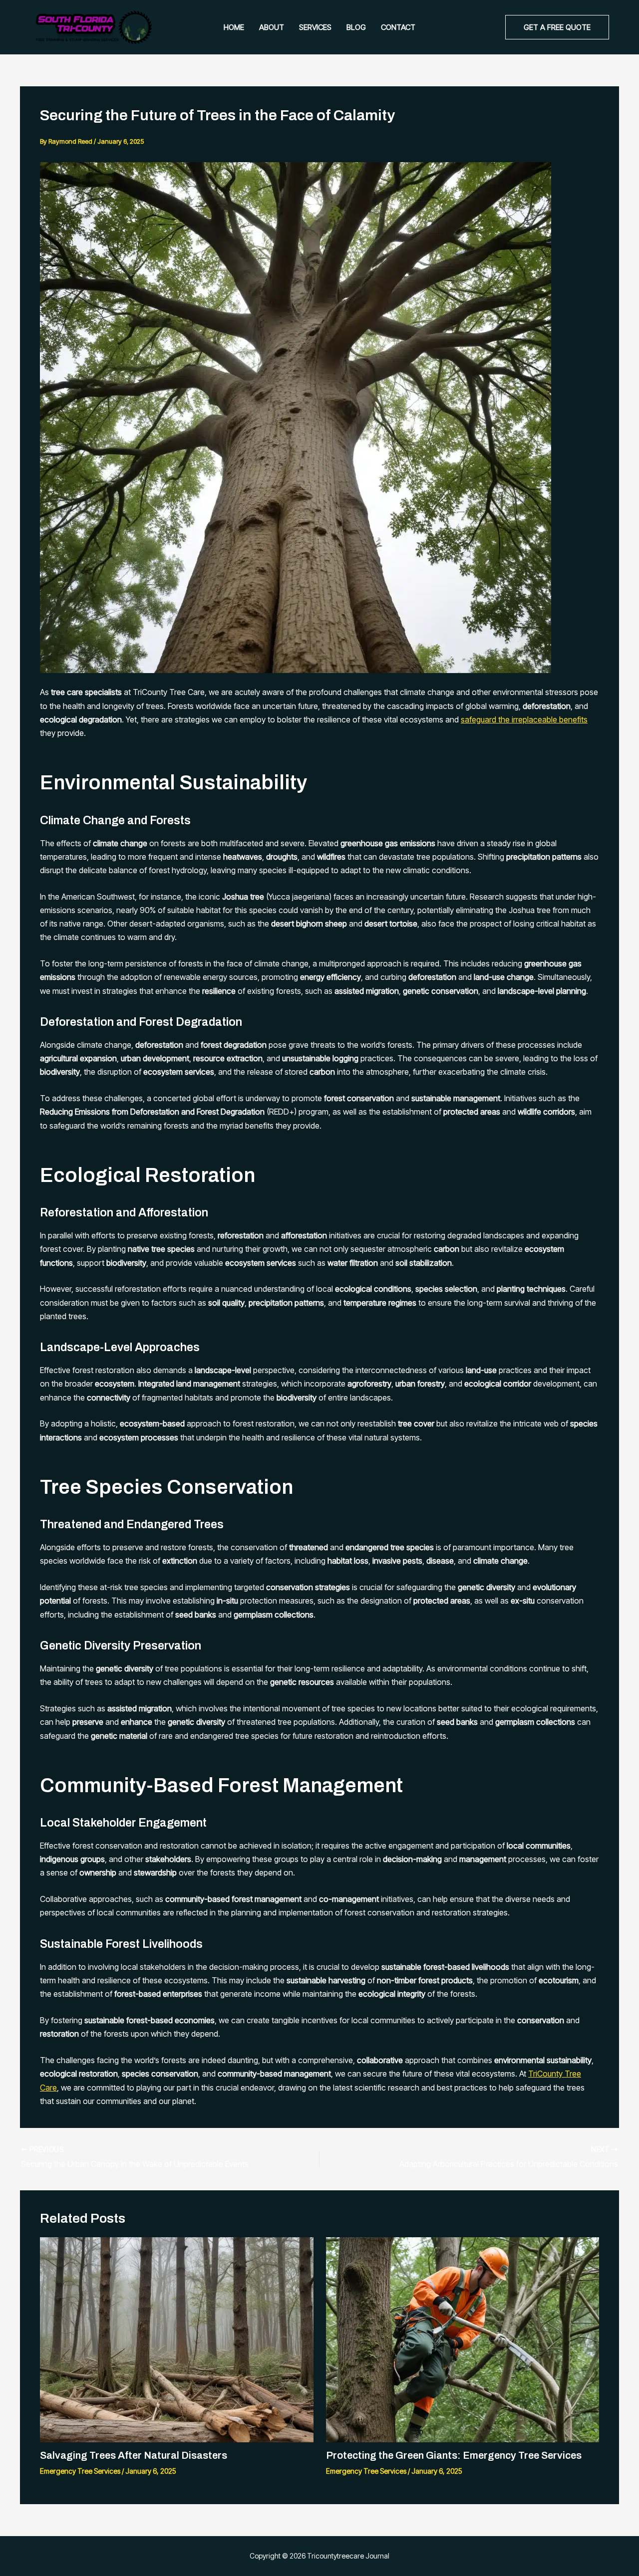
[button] (557, 27)
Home (234, 27)
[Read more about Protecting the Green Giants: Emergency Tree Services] (463, 2339)
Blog (356, 27)
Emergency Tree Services (80, 2471)
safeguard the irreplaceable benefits (524, 719)
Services (315, 27)
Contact (398, 27)
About (272, 27)
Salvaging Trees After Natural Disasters (134, 2455)
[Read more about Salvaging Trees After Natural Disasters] (177, 2339)
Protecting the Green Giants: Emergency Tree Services (454, 2455)
